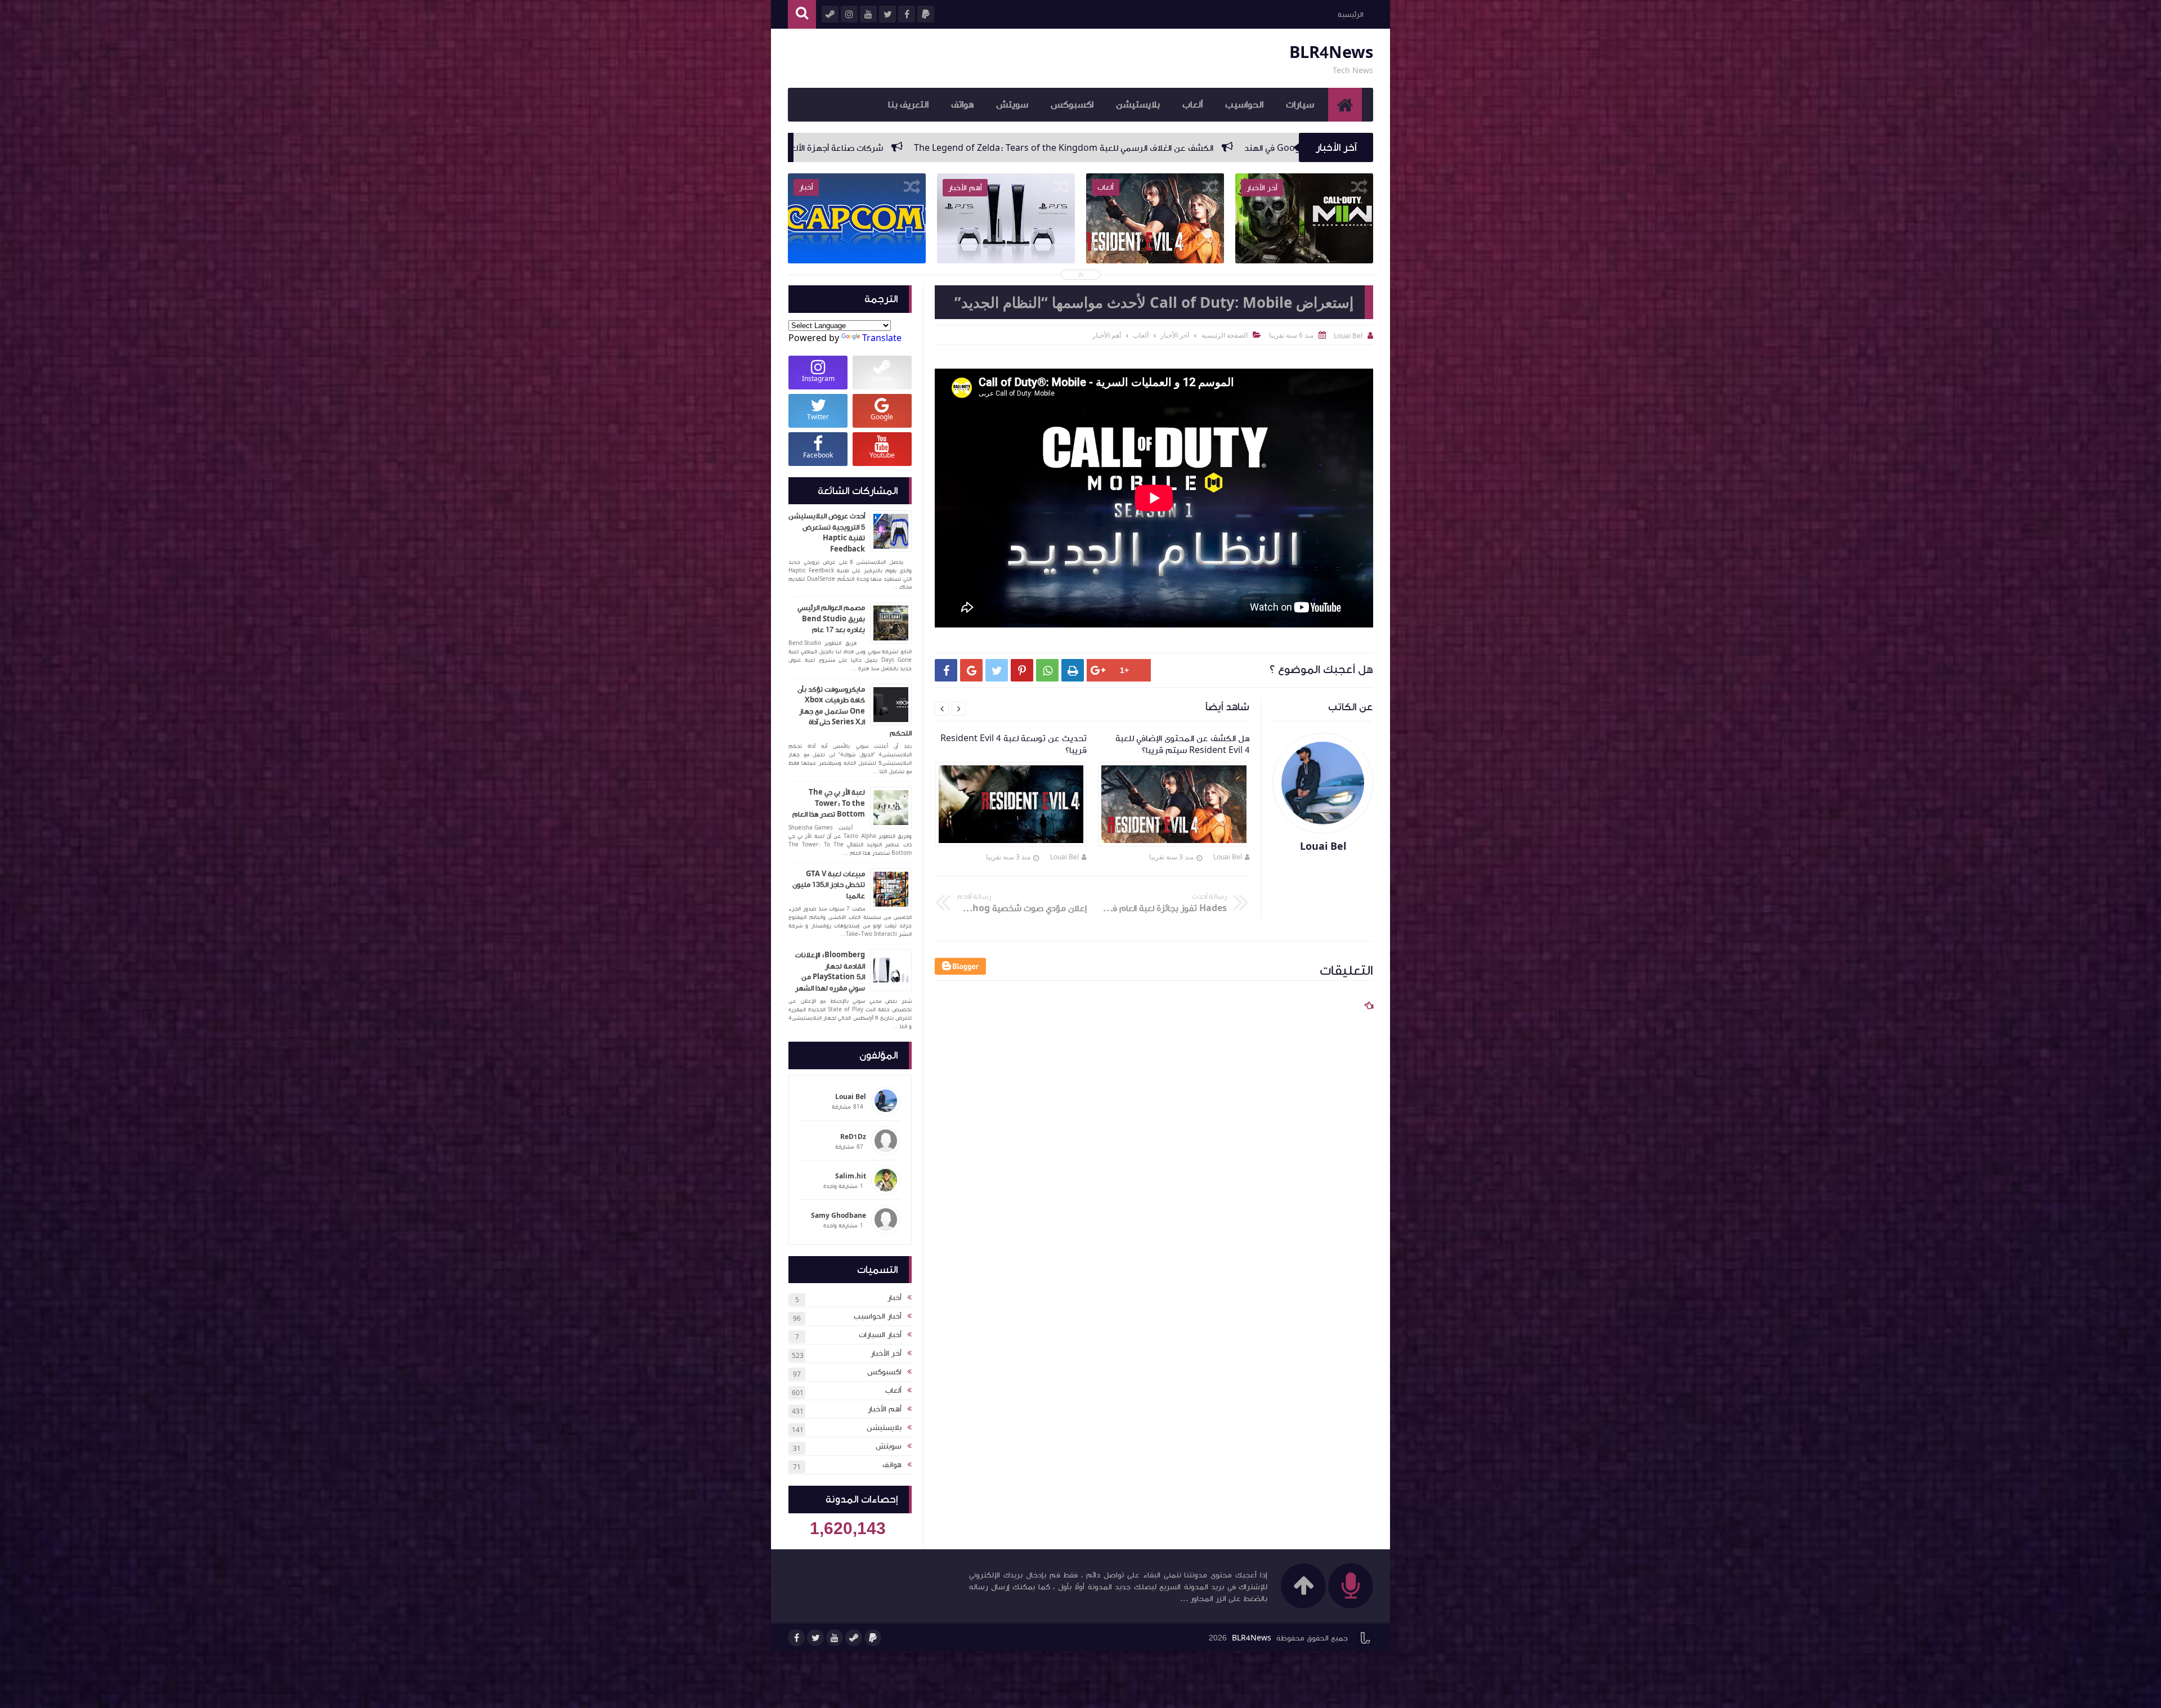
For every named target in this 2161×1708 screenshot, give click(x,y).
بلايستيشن (1138, 105)
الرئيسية (1350, 15)
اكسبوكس (1072, 105)
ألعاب (1192, 105)
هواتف (962, 105)
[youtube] (835, 1638)
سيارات (1300, 105)
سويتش (1012, 105)
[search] (802, 14)
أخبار (895, 1298)
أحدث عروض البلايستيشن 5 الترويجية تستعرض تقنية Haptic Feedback (827, 533)
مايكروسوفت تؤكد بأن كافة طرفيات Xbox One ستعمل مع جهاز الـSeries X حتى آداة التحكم (855, 711)
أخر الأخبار (886, 1353)
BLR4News (1331, 53)
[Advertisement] (1148, 1343)
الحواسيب (1244, 105)
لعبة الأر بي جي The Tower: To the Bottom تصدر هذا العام (829, 803)
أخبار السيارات (880, 1335)
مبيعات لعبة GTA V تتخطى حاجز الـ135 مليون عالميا (829, 885)
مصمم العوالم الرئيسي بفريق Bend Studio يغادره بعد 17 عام (831, 619)
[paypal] (873, 1638)
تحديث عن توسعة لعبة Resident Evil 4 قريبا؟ (793, 148)
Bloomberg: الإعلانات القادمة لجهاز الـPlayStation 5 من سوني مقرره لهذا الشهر (830, 972)
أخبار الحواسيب (878, 1316)
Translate (882, 338)
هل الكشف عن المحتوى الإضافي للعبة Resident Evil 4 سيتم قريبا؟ (1032, 148)
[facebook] (796, 1638)
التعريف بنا (908, 105)
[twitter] (815, 1638)
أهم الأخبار (885, 1409)
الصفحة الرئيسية (1225, 335)
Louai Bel (1228, 857)
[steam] (854, 1638)
